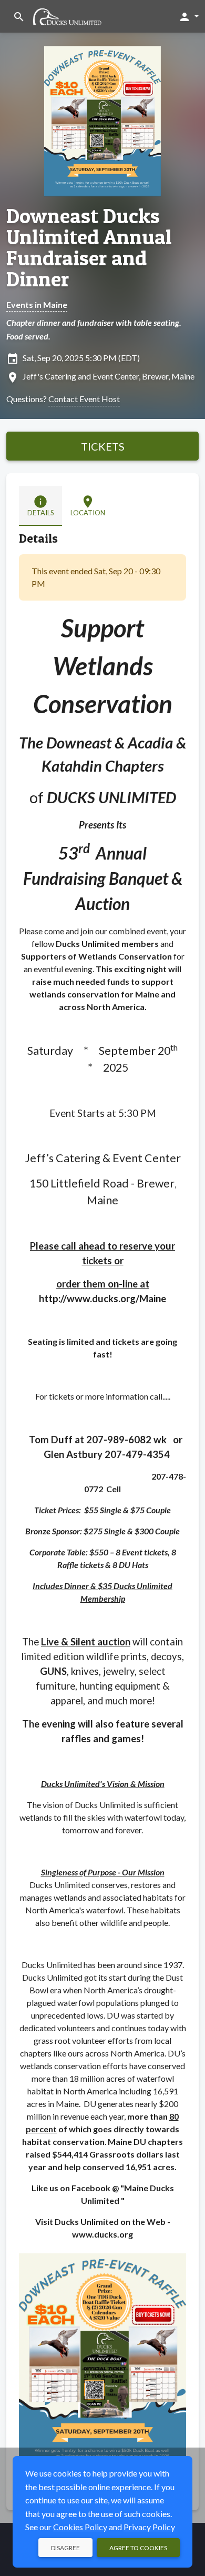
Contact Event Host (84, 399)
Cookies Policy (80, 2527)
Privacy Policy (149, 2527)
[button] (188, 16)
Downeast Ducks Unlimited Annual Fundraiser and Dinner (89, 247)
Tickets (103, 446)
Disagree (65, 2548)
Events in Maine (37, 304)
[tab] (40, 506)
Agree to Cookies (138, 2548)
